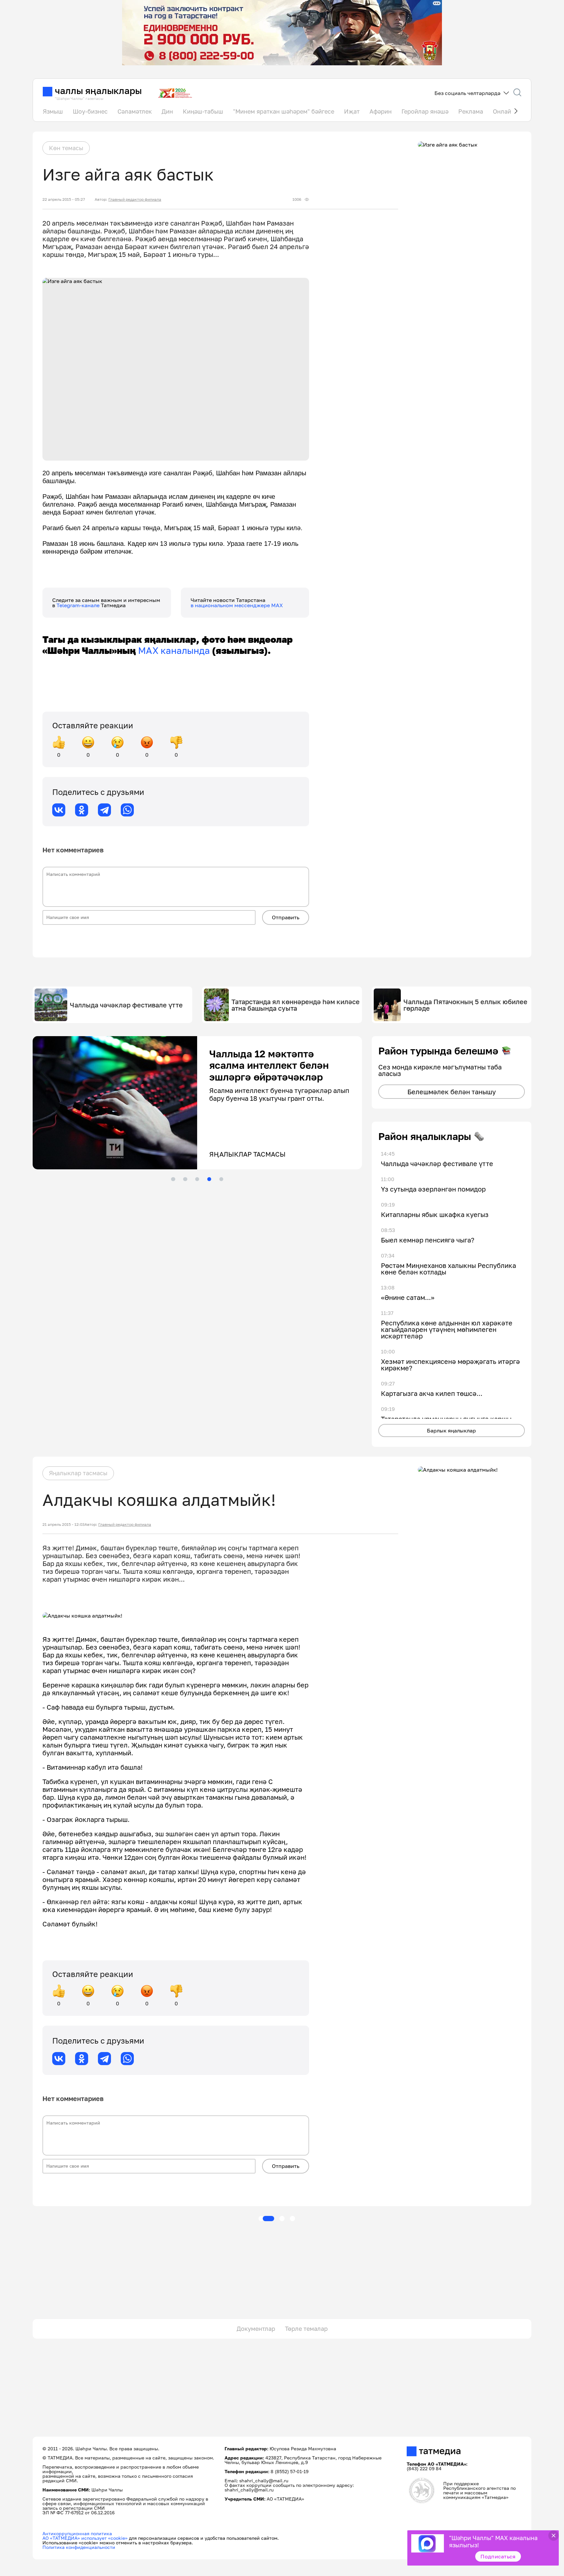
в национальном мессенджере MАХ (237, 605)
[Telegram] (104, 810)
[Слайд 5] (221, 1179)
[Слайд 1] (173, 1179)
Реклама (471, 111)
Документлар (256, 2329)
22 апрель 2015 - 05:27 (64, 199)
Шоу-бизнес (90, 111)
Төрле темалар (306, 2329)
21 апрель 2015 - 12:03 (63, 1525)
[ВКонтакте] (59, 810)
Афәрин (381, 111)
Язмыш (53, 111)
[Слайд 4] (209, 1179)
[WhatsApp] (127, 810)
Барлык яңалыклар (451, 1430)
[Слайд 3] (197, 1179)
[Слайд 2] (185, 1179)
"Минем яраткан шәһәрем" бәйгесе (284, 111)
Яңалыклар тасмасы (78, 1473)
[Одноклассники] (82, 810)
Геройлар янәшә (425, 111)
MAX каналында (174, 650)
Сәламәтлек (135, 111)
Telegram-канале (79, 605)
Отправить (286, 917)
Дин (167, 111)
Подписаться (498, 2556)
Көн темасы (66, 148)
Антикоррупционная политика (77, 2533)
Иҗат (352, 111)
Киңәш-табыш (203, 111)
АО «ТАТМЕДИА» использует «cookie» (85, 2538)
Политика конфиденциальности (79, 2547)
